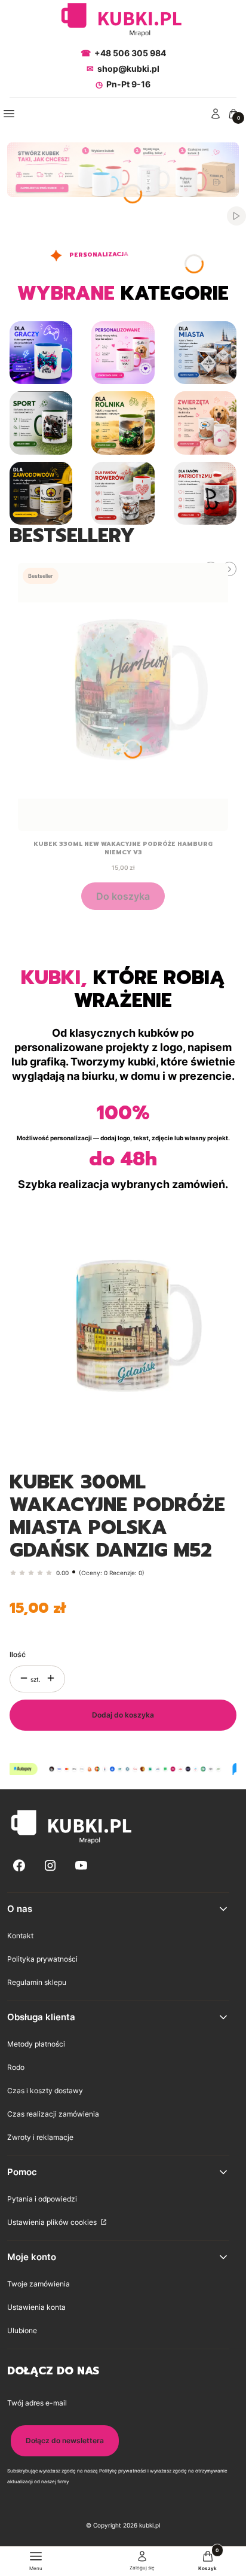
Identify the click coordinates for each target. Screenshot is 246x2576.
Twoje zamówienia (39, 2284)
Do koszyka (123, 896)
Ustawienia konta (36, 2307)
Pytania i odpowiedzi (42, 2199)
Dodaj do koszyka (123, 1715)
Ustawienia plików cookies (53, 2222)
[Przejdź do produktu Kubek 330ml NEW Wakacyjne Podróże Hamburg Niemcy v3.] (123, 697)
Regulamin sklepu (37, 1982)
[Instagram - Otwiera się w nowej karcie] (50, 1866)
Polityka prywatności (42, 1959)
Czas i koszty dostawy (45, 2091)
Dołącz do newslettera (65, 2440)
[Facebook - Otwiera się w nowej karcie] (19, 1866)
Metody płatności (36, 2044)
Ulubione (22, 2330)
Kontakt (20, 1936)
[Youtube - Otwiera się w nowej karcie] (81, 1866)
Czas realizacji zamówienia (53, 2114)
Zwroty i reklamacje (40, 2137)
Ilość (18, 1654)
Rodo (16, 2067)
